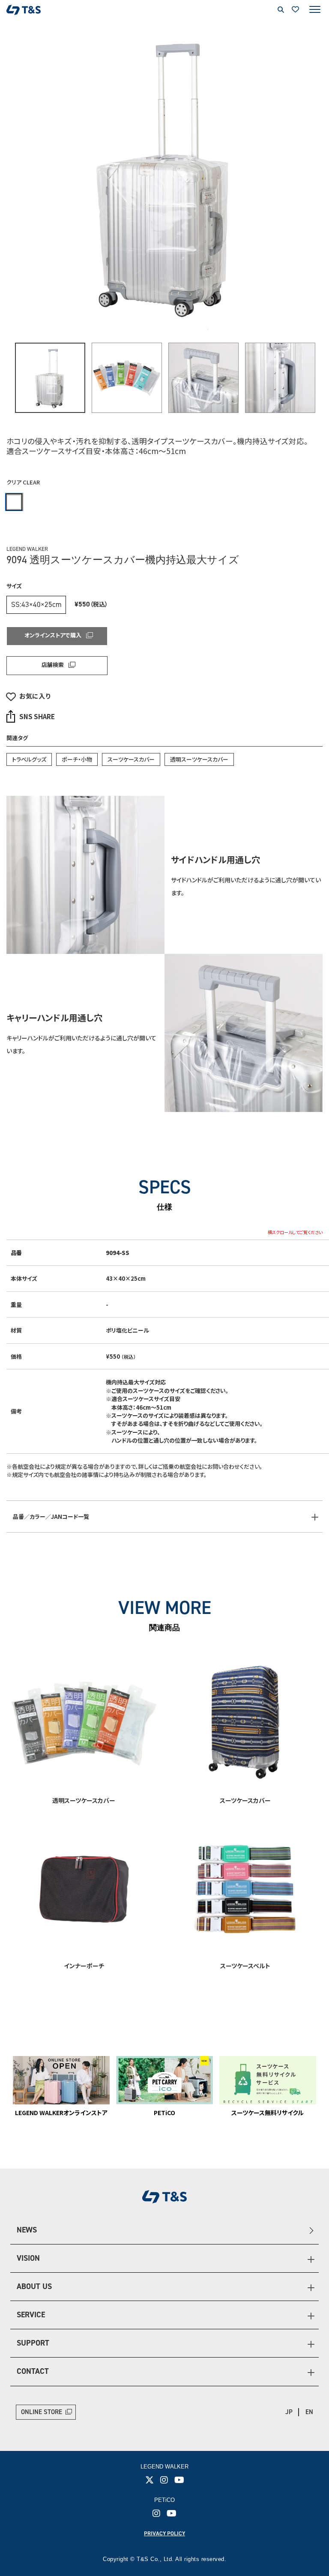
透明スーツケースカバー (199, 759)
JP (289, 2412)
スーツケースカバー (131, 759)
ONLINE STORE (42, 2412)
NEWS (27, 2230)
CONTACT (33, 2371)
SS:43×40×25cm (36, 604)
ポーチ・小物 (77, 759)
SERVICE (31, 2315)
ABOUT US (34, 2286)
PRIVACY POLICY (164, 2533)
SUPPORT (33, 2343)
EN (309, 2412)
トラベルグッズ (29, 759)
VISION (28, 2258)
